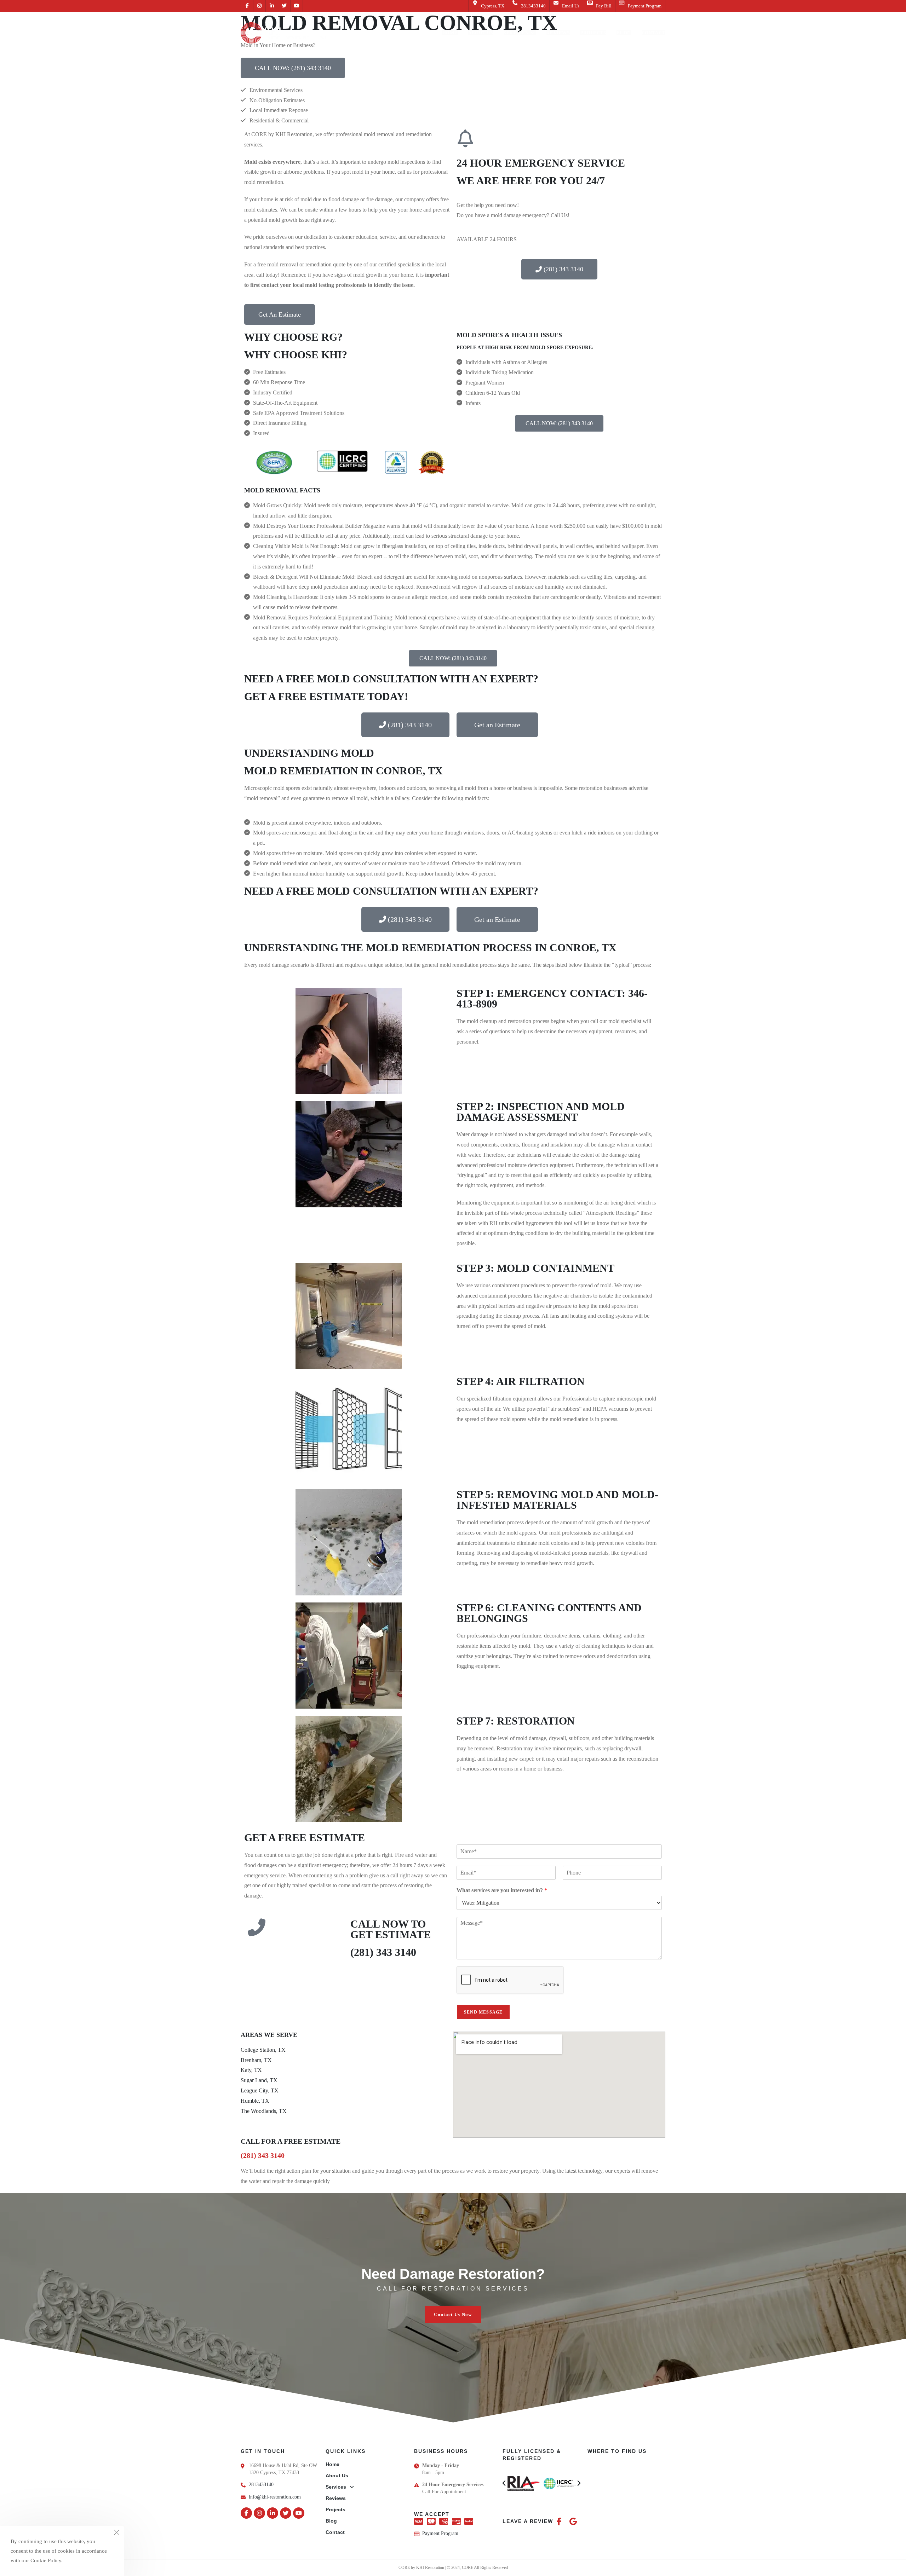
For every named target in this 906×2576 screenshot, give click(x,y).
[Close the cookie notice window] (116, 2534)
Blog (331, 2521)
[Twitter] (286, 2513)
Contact (335, 2532)
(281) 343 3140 (383, 1952)
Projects (336, 2509)
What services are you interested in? (502, 1890)
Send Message (483, 2012)
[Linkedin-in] (273, 2513)
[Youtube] (299, 2513)
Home (332, 2464)
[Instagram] (259, 2513)
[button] (453, 2314)
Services (336, 2487)
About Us (337, 2476)
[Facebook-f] (246, 2513)
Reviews (336, 2498)
